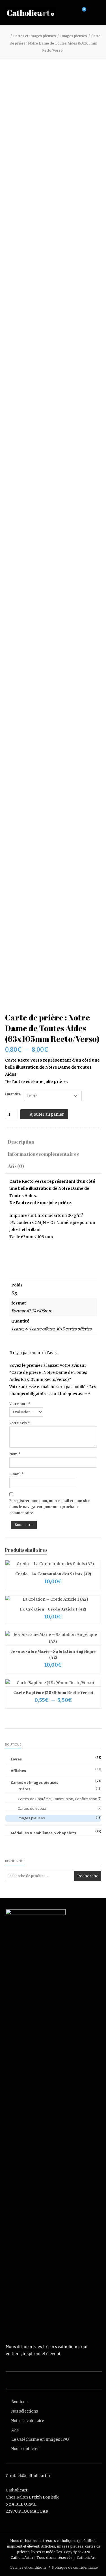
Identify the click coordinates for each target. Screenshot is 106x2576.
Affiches (18, 1771)
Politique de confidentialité (75, 2567)
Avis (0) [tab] (16, 1166)
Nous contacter (25, 2449)
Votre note (20, 1404)
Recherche (88, 1876)
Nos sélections (25, 2411)
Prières (24, 1789)
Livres (16, 1759)
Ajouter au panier (47, 1114)
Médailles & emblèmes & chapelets (43, 1833)
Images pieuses (74, 36)
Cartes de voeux (32, 1808)
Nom (15, 1454)
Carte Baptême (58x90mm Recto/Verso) (53, 1692)
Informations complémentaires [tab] (43, 1154)
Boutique (20, 2402)
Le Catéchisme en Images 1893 (40, 2439)
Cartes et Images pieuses (35, 36)
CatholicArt (86, 2558)
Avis (15, 2430)
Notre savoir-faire (28, 2421)
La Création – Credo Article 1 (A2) (53, 1609)
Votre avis (20, 1423)
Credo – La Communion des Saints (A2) (53, 1574)
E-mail (17, 1474)
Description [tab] (21, 1142)
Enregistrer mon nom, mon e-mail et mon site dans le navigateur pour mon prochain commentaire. (49, 1507)
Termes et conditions (28, 2567)
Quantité (13, 1094)
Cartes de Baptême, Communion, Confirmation (58, 1799)
